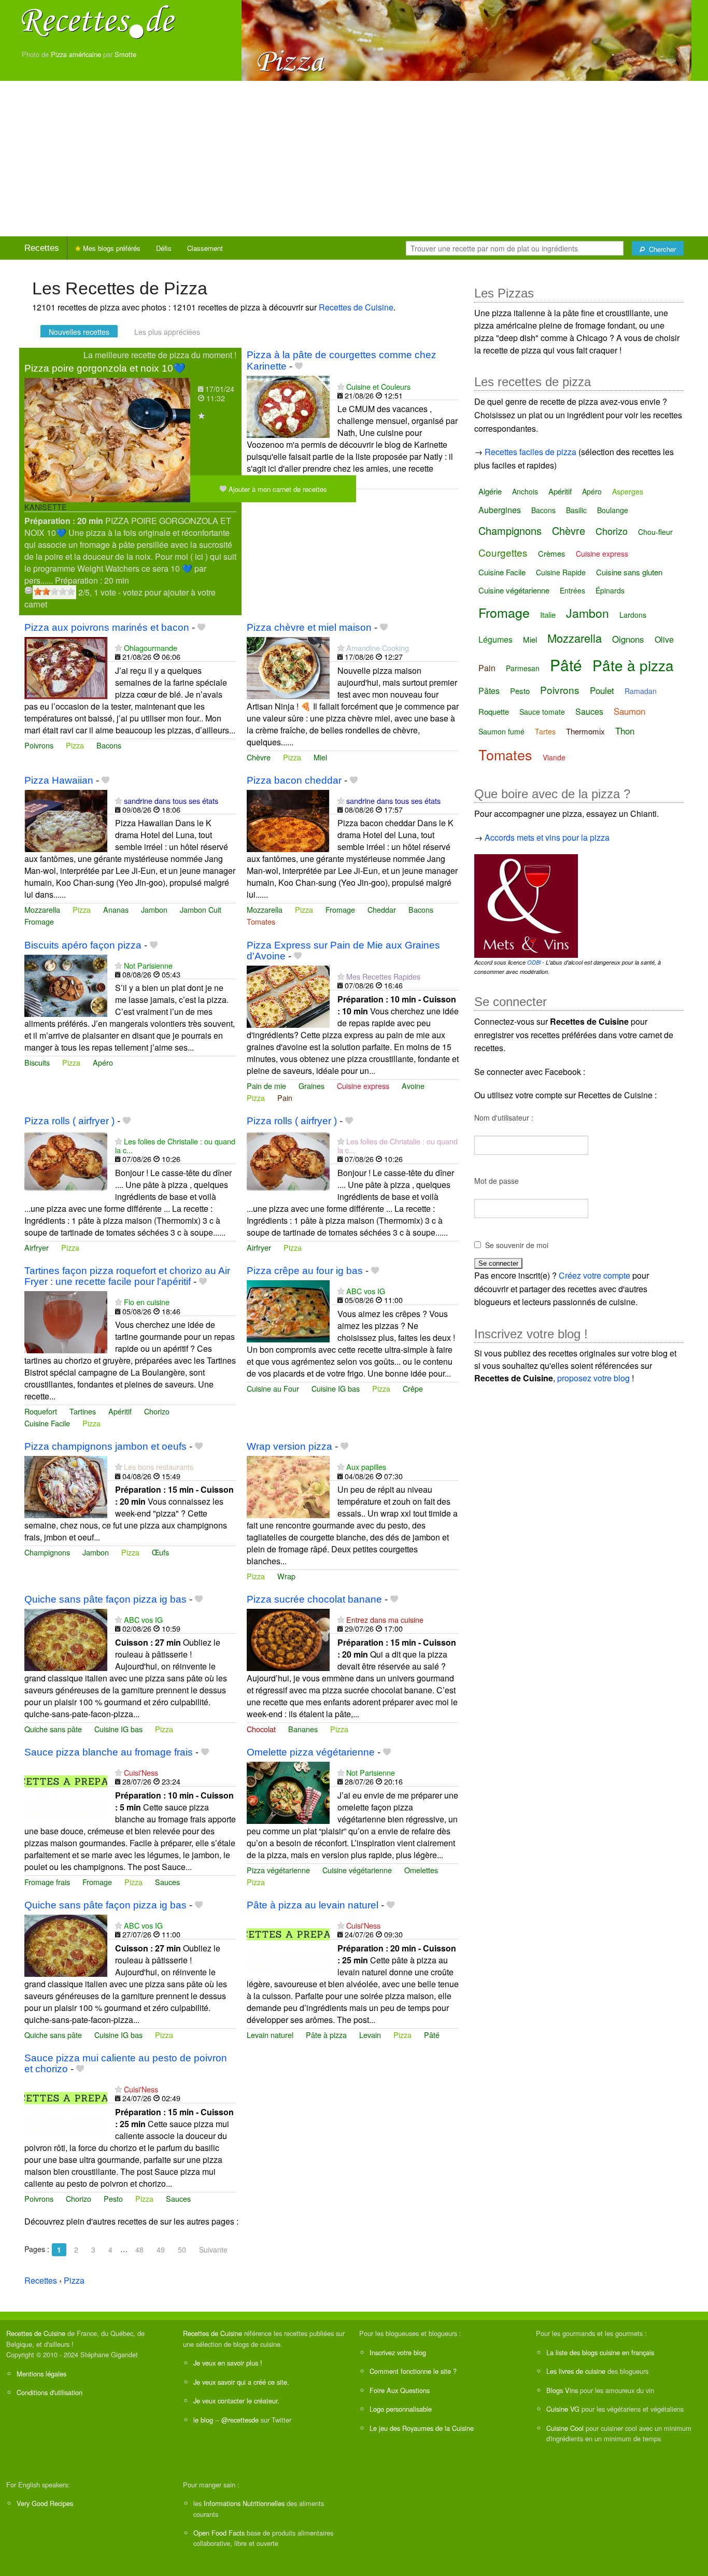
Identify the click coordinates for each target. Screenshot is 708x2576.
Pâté (432, 2035)
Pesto (113, 2198)
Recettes (42, 248)
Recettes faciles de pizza (530, 452)
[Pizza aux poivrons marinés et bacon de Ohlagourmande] (66, 667)
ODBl (534, 962)
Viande (554, 757)
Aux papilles (366, 1467)
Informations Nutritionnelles (244, 2503)
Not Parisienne (148, 965)
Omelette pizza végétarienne (311, 1752)
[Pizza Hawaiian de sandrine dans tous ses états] (66, 820)
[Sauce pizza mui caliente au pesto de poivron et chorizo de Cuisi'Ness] (66, 2108)
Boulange (613, 510)
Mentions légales (41, 2374)
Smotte (125, 54)
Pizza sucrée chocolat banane (314, 1599)
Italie (548, 614)
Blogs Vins (562, 2390)
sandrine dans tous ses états (171, 801)
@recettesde (240, 2420)
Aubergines (500, 510)
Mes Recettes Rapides (383, 976)
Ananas (116, 909)
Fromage (39, 921)
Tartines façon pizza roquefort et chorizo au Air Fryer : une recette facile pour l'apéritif (127, 1276)
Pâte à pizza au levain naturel (313, 1905)
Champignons (47, 1552)
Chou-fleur (655, 532)
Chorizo (157, 1411)
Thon (625, 731)
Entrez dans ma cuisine (385, 1619)
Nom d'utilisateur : (504, 1117)
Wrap (286, 1576)
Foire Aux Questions (400, 2390)
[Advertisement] (354, 159)
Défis (164, 248)
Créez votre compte (594, 1275)
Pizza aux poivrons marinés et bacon (107, 627)
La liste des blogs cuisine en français (600, 2352)
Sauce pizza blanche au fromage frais (109, 1752)
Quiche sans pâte (53, 1729)
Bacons (109, 745)
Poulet (602, 690)
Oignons (628, 639)
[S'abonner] (201, 415)
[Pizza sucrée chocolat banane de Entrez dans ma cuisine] (288, 1639)
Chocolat (261, 1729)
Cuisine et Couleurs (378, 386)
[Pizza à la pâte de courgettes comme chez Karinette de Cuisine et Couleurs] (288, 406)
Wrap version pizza (289, 1446)
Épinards (610, 590)
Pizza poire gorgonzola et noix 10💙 (105, 368)
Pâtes (489, 691)
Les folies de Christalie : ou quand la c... (175, 1145)
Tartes (545, 731)
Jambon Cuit (201, 909)
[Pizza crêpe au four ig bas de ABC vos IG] (288, 1310)
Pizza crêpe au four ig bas (305, 1271)
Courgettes (503, 552)
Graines (311, 1086)
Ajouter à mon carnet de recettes (277, 489)
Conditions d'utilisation (49, 2392)
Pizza (75, 745)
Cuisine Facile (47, 1423)
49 (161, 2249)
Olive (664, 639)
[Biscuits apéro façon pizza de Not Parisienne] (66, 985)
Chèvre (259, 757)
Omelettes (421, 1870)
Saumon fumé (501, 731)
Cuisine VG (563, 2409)
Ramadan (641, 691)
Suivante (213, 2249)
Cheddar (382, 909)
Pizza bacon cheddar (294, 780)
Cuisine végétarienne (357, 1870)
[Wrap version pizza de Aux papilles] (288, 1486)
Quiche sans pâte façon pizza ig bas (105, 1599)
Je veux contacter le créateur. (236, 2401)
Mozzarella (42, 909)
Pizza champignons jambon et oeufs (105, 1446)
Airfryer (37, 1247)
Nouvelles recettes (79, 332)
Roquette (494, 711)
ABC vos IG (366, 1291)
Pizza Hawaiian (59, 780)
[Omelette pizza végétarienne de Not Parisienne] (288, 1792)
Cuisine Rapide (561, 572)
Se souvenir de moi (517, 1245)
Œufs (160, 1552)
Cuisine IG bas (336, 1388)
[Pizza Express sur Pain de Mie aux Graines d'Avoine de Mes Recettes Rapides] (288, 995)
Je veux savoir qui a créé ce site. (241, 2382)
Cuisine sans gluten (629, 572)
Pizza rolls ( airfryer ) (69, 1121)
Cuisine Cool (565, 2428)
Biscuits (37, 1062)
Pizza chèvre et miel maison (309, 627)
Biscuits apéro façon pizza (83, 945)
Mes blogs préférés (111, 248)
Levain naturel (270, 2035)
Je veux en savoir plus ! (228, 2363)
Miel (320, 757)
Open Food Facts (219, 2533)
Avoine (413, 1086)
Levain (370, 2035)
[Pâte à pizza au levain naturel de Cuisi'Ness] (288, 1944)
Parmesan (523, 668)
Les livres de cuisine (576, 2371)
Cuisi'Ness (141, 1772)
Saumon (629, 711)
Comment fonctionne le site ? (413, 2371)
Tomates (261, 921)
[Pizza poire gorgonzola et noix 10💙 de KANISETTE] (107, 439)
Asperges (628, 491)
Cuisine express (363, 1086)
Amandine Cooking (378, 648)
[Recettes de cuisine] (98, 21)
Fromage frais (47, 1882)
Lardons (633, 615)
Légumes (495, 639)
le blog (203, 2420)
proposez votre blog (593, 1378)
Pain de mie (266, 1086)
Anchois (525, 491)
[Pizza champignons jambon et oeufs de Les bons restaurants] (66, 1486)
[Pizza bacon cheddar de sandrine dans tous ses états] (288, 820)
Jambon (154, 909)
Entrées (572, 590)
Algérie (490, 491)
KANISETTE (46, 507)
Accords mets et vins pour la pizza (547, 837)
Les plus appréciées (167, 332)
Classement (205, 248)
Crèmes (552, 553)
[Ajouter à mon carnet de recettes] (299, 366)
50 (182, 2249)
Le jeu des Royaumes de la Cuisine (422, 2428)
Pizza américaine (76, 54)
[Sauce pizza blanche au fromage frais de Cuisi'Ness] (66, 1792)
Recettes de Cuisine (356, 307)
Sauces (167, 1882)
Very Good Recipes (45, 2503)
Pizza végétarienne (278, 1870)
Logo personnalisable (401, 2409)
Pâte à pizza (326, 2035)
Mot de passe (497, 1181)
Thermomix (585, 731)
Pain (285, 1098)
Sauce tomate (542, 712)
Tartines (83, 1411)
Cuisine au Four (273, 1388)
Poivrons (39, 745)
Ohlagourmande (151, 648)
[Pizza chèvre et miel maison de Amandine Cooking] (288, 667)
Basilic (576, 510)
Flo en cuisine (147, 1302)
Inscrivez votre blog (398, 2352)
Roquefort (41, 1411)
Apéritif (120, 1411)
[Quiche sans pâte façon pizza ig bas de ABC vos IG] (66, 1639)
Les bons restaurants (159, 1467)
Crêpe (413, 1388)
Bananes (303, 1729)
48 (139, 2249)
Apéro (103, 1062)
